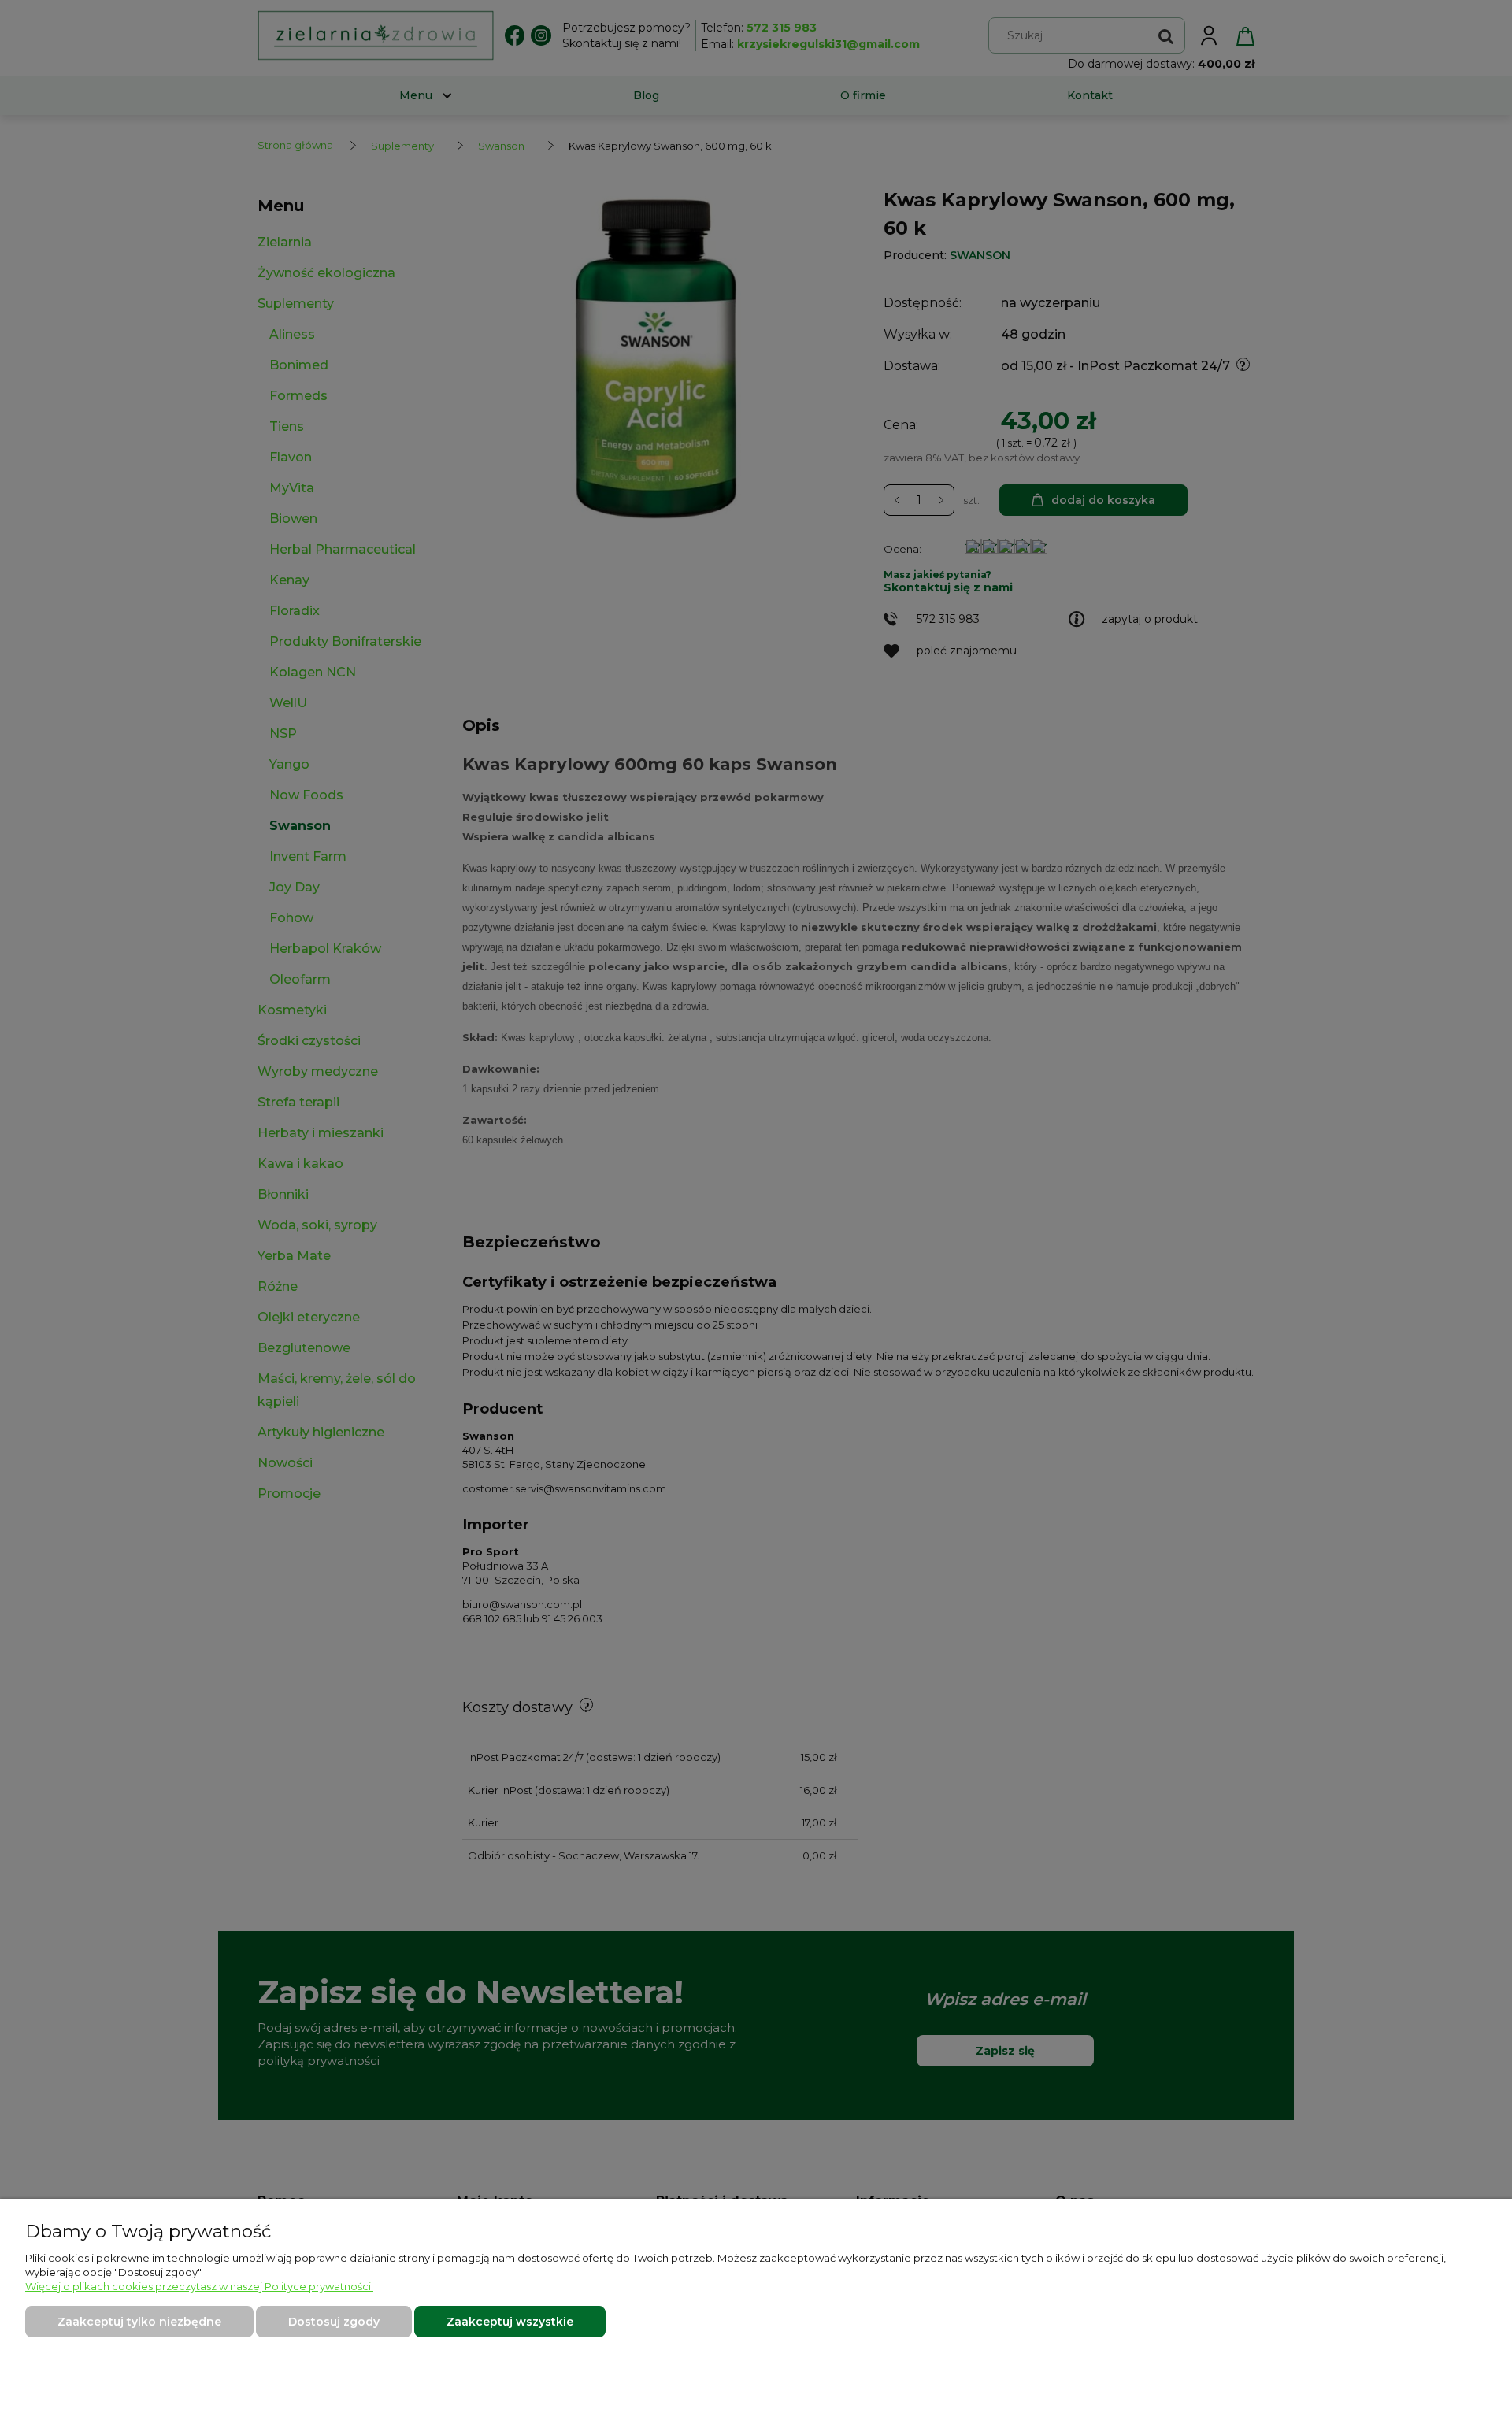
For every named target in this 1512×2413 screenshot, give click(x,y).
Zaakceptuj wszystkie (510, 2322)
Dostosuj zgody (334, 2322)
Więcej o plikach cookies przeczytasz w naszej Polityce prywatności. (199, 2286)
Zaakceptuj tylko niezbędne (139, 2322)
